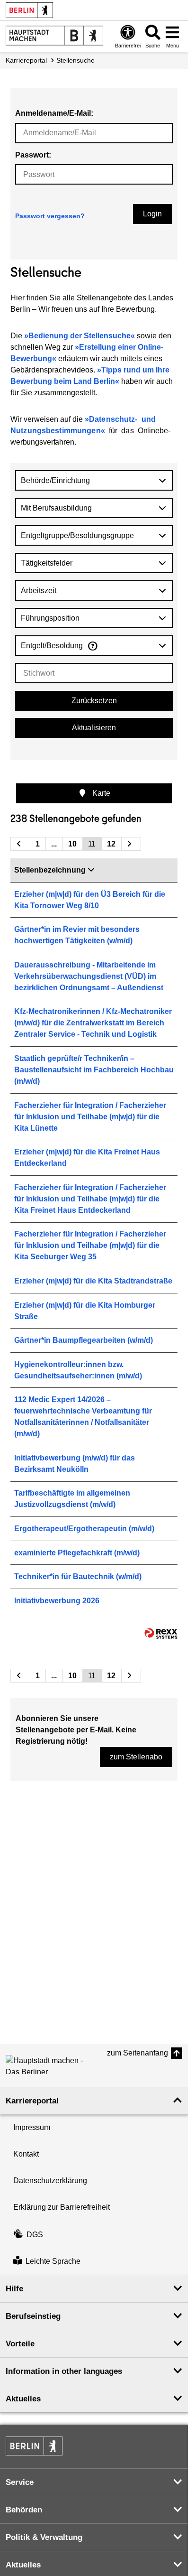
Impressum (32, 2127)
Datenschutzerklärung (50, 2181)
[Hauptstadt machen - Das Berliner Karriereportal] (48, 2065)
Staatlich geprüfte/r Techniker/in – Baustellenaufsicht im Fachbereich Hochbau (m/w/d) (94, 1070)
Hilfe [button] (14, 2289)
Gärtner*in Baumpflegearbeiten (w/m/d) (84, 1340)
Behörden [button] (24, 2510)
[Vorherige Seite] (20, 844)
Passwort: (33, 155)
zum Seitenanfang (137, 2053)
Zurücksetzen (94, 701)
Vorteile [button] (20, 2344)
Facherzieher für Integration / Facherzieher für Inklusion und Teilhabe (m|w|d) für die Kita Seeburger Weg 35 (90, 1245)
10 (72, 844)
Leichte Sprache (53, 2261)
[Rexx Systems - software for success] (161, 1633)
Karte (100, 793)
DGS (35, 2235)
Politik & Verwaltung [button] (44, 2537)
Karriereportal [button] (32, 2101)
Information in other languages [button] (64, 2371)
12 (111, 844)
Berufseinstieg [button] (33, 2316)
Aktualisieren (94, 728)
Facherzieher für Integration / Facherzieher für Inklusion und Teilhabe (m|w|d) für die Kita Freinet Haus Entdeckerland (90, 1199)
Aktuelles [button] (23, 2399)
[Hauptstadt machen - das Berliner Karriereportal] (54, 36)
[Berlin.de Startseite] (29, 10)
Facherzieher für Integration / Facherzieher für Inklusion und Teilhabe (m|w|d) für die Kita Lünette (90, 1117)
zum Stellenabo (136, 1757)
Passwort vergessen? (50, 216)
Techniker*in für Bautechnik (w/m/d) (78, 1576)
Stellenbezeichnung (50, 870)
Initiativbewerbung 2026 (57, 1601)
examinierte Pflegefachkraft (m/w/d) (77, 1553)
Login (152, 214)
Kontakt (26, 2154)
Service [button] (20, 2482)
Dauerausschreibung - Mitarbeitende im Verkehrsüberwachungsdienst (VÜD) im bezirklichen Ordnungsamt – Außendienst (89, 976)
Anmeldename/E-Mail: (54, 113)
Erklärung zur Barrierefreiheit (62, 2207)
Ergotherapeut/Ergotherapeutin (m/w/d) (84, 1529)
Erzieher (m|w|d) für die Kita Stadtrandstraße (93, 1281)
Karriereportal (26, 60)
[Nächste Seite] (131, 844)
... (54, 844)
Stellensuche (75, 60)
